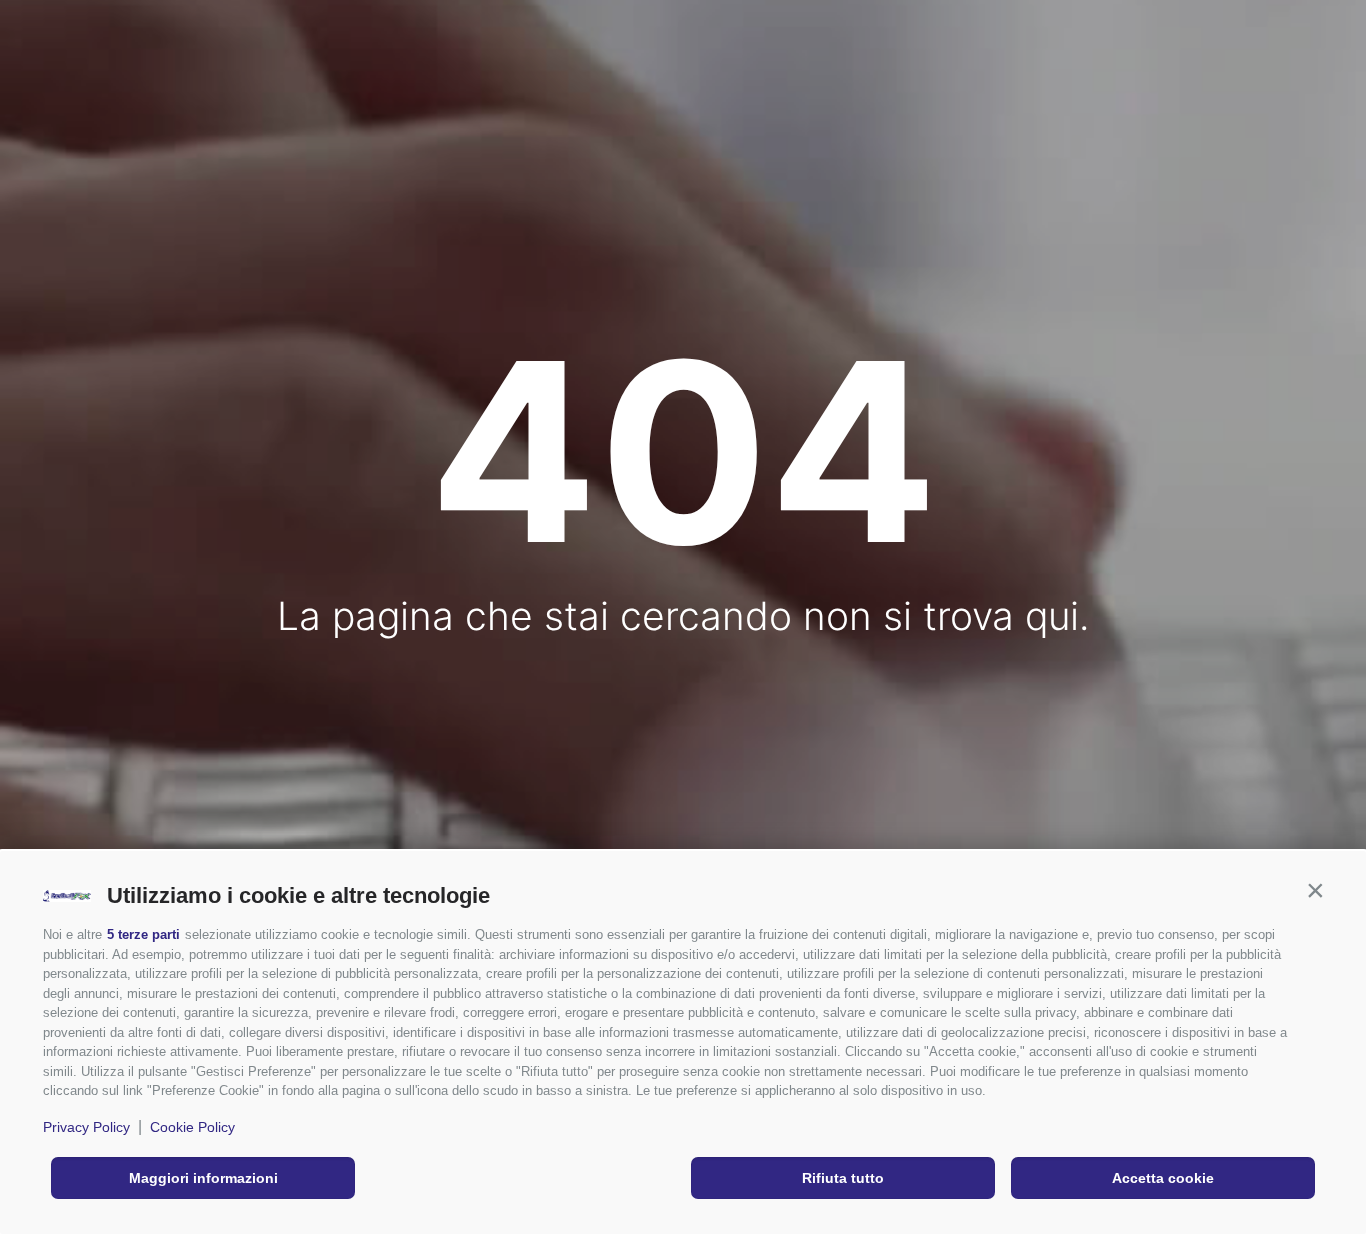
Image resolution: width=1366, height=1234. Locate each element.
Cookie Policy (192, 1127)
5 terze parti (143, 934)
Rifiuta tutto (843, 1178)
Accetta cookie (1163, 1178)
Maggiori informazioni (203, 1178)
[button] (1315, 891)
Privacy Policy (86, 1127)
